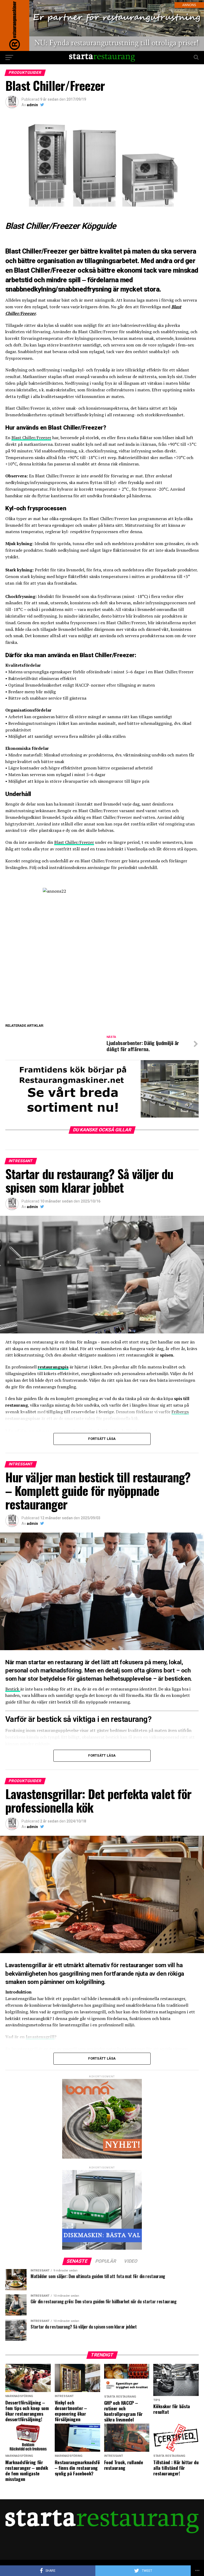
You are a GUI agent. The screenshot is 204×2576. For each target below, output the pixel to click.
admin (32, 105)
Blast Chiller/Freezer (31, 438)
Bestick (13, 1689)
